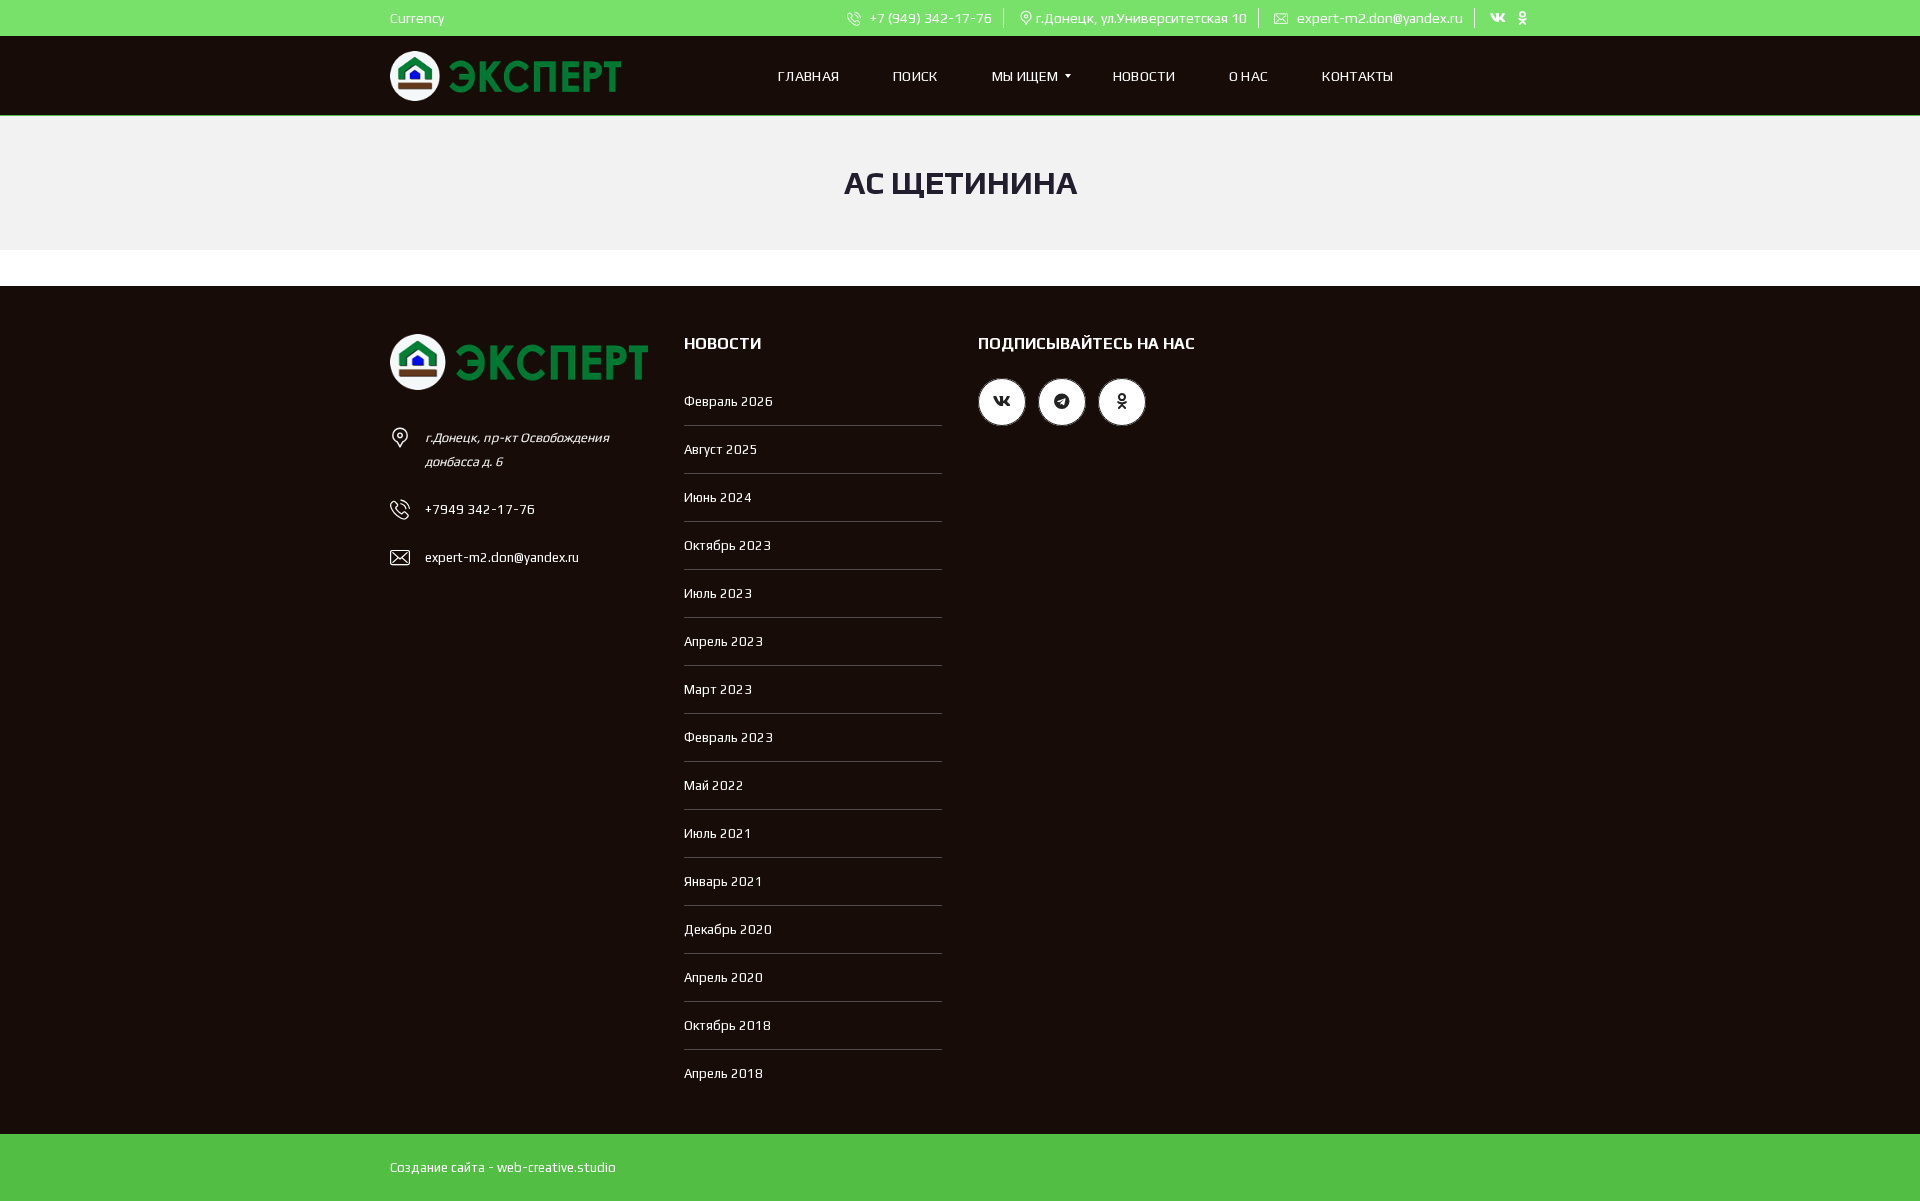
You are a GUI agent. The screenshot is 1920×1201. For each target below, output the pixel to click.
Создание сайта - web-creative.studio (503, 1167)
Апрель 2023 (723, 641)
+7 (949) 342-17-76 (929, 18)
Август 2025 (721, 449)
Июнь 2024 (718, 497)
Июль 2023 (718, 593)
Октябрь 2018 (727, 1025)
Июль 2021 (718, 833)
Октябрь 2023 (727, 545)
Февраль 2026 (728, 401)
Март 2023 (718, 689)
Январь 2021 (723, 881)
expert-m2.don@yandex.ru (1378, 18)
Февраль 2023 (728, 737)
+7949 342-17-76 (480, 509)
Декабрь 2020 (728, 929)
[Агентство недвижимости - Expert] (505, 76)
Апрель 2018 (723, 1073)
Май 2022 (714, 785)
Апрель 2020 (723, 977)
